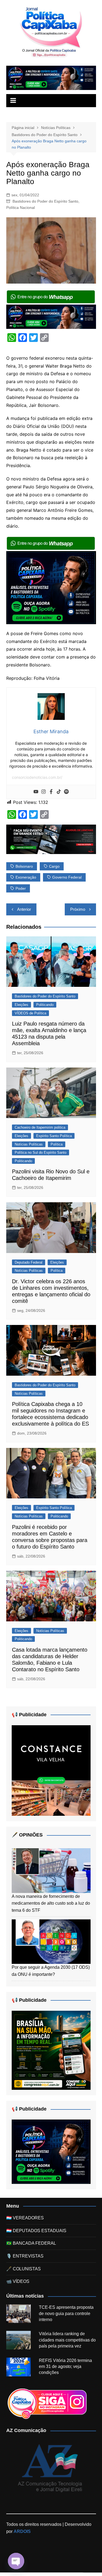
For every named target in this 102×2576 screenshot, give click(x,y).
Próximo (78, 909)
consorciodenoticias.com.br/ (37, 777)
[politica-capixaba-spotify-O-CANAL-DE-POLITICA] (51, 587)
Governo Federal (67, 877)
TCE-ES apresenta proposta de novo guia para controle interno (66, 2313)
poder (21, 888)
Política (57, 1144)
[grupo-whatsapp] (51, 296)
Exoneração (26, 877)
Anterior (24, 909)
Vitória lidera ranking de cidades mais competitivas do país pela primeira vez (67, 2340)
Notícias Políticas (29, 1144)
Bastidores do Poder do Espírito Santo (45, 201)
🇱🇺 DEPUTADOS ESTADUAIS (36, 2231)
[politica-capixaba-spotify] (51, 78)
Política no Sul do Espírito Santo (41, 1152)
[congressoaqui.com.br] (51, 2050)
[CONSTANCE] (51, 1770)
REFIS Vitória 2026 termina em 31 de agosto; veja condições (65, 2367)
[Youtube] (36, 792)
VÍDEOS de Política (30, 1013)
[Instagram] (44, 792)
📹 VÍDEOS (18, 2281)
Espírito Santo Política (54, 1136)
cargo (54, 866)
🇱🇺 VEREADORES (25, 2218)
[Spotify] (66, 792)
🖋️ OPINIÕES (27, 1835)
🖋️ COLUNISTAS (24, 2269)
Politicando (45, 1005)
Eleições (21, 1005)
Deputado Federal (29, 1262)
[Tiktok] (59, 792)
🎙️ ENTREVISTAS (25, 2256)
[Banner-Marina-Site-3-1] (51, 839)
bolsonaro (24, 866)
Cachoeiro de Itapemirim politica (40, 1127)
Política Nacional (21, 208)
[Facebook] (51, 792)
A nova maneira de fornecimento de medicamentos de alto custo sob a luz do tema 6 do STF (51, 1903)
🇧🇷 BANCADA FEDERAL (31, 2243)
